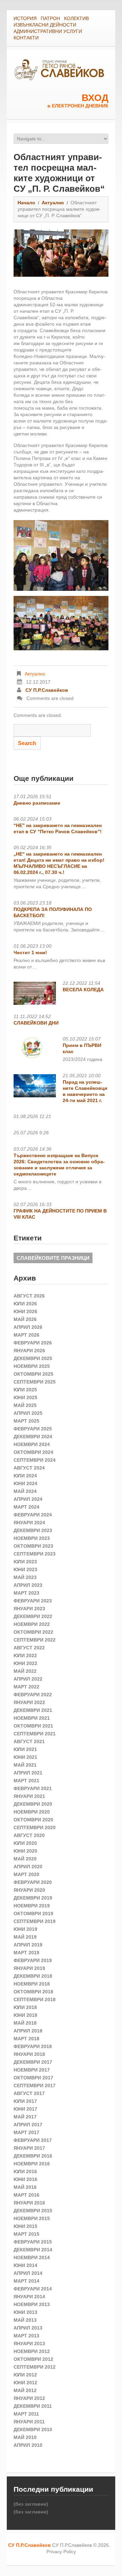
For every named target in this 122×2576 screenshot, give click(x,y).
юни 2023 (25, 1569)
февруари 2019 (33, 1960)
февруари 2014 (33, 2289)
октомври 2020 (33, 1820)
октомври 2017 (33, 2078)
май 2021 (25, 1765)
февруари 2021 (33, 1788)
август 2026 (29, 1296)
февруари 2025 (33, 1429)
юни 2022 (25, 1663)
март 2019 (26, 1953)
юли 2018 (25, 2007)
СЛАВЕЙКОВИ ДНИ (36, 1023)
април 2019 (28, 1945)
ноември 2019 (32, 1906)
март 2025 (26, 1421)
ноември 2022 (32, 1624)
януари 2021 (29, 1796)
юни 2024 (25, 1483)
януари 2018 (29, 2054)
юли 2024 (25, 1476)
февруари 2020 (33, 1882)
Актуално (53, 203)
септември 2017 (35, 2085)
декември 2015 (33, 2211)
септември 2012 (35, 2367)
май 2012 (25, 2390)
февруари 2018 (33, 2046)
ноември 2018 (32, 1984)
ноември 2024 (32, 1444)
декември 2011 (33, 2406)
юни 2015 (25, 2226)
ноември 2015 (32, 2218)
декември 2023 (33, 1530)
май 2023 (25, 1577)
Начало (26, 203)
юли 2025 (25, 1390)
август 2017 (29, 2093)
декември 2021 (33, 1710)
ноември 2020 (32, 1812)
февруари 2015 (33, 2242)
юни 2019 (25, 1929)
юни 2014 (25, 2265)
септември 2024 (35, 1460)
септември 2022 (35, 1640)
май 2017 (25, 2117)
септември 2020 (35, 1827)
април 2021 (28, 1773)
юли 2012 (25, 2375)
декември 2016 (33, 2156)
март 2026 (26, 1335)
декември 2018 (33, 1976)
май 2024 (25, 1491)
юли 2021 (25, 1749)
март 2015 (26, 2234)
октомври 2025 (33, 1374)
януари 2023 (29, 1609)
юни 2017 (25, 2109)
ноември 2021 (32, 1718)
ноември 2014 (32, 2257)
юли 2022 (25, 1655)
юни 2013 (25, 2312)
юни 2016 (25, 2179)
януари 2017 (29, 2148)
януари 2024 (29, 1523)
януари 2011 (29, 2422)
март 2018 (26, 2039)
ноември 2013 (32, 2304)
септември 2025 (35, 1382)
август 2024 (29, 1468)
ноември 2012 (32, 2351)
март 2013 (26, 2336)
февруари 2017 (33, 2140)
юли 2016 (25, 2171)
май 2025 (25, 1405)
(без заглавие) (31, 2504)
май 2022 (25, 1671)
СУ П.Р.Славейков (47, 690)
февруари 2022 (33, 1695)
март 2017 (26, 2132)
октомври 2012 (33, 2359)
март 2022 (26, 1687)
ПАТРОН (50, 18)
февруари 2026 (33, 1343)
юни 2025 (25, 1397)
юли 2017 (25, 2101)
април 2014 (28, 2273)
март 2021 (26, 1781)
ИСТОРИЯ (25, 18)
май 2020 (25, 1859)
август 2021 (29, 1741)
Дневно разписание (37, 803)
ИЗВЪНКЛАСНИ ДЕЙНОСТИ (45, 25)
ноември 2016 (32, 2164)
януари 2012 (29, 2398)
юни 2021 (25, 1757)
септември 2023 (35, 1554)
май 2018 (25, 2023)
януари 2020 (29, 1890)
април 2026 (28, 1327)
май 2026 (25, 1319)
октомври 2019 (33, 1913)
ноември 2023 (32, 1538)
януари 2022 (29, 1702)
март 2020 (26, 1874)
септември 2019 (35, 1921)
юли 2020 (25, 1843)
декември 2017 (33, 2062)
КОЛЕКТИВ (76, 18)
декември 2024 (33, 1437)
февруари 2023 (33, 1601)
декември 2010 (33, 2429)
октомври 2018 (33, 1992)
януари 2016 (29, 2203)
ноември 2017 (32, 2070)
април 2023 (28, 1585)
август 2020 (29, 1835)
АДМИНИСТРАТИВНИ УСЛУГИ (48, 31)
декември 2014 (33, 2250)
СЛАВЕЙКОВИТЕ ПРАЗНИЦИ (53, 1258)
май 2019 (25, 1937)
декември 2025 (33, 1358)
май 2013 (25, 2320)
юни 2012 (25, 2383)
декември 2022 (33, 1616)
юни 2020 (25, 1851)
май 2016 (25, 2187)
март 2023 (26, 1593)
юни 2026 (25, 1311)
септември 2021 (35, 1734)
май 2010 (25, 2437)
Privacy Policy (61, 2552)
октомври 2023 (33, 1546)
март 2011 (26, 2414)
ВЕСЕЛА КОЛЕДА (83, 990)
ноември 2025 (32, 1366)
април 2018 (28, 2031)
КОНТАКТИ (26, 38)
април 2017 (28, 2125)
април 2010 (28, 2445)
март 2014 (26, 2281)
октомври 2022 (33, 1632)
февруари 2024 (33, 1515)
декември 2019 (33, 1898)
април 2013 (28, 2328)
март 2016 (26, 2195)
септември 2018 (35, 1999)
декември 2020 (33, 1804)
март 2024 (26, 1507)
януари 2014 (29, 2297)
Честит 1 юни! (30, 952)
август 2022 (29, 1648)
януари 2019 (29, 1968)
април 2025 (28, 1413)
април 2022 (28, 1679)
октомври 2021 (33, 1726)
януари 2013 (29, 2343)
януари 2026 (29, 1351)
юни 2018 (25, 2015)
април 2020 (28, 1867)
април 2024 (28, 1499)
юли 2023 (25, 1562)
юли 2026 (25, 1304)
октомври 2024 (33, 1452)
